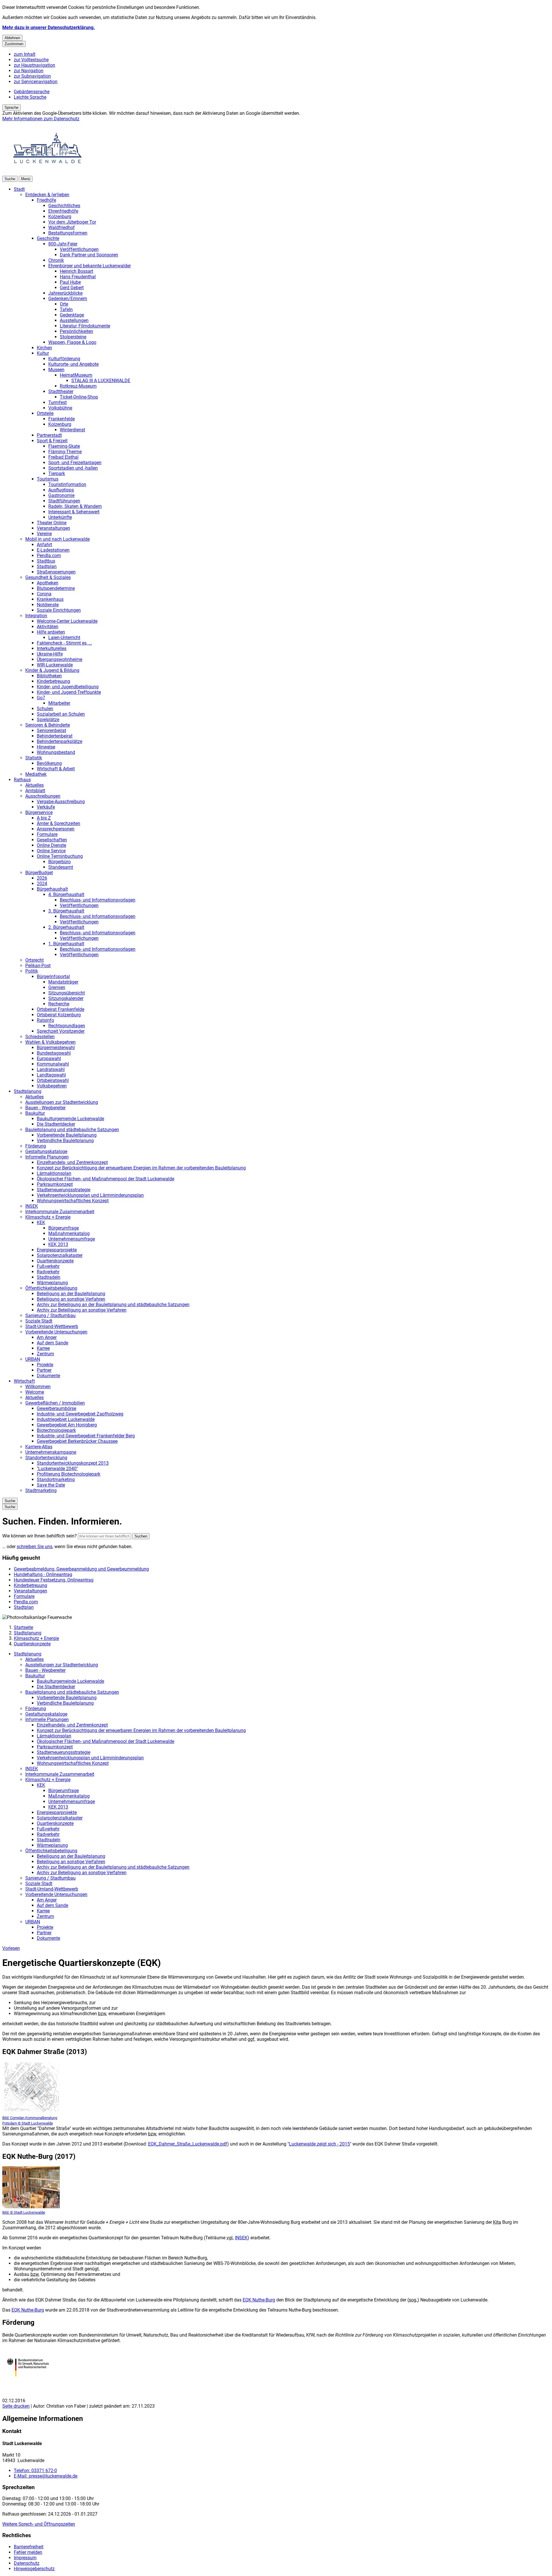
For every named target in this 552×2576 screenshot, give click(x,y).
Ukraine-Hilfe (50, 654)
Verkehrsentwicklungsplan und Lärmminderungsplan (90, 1195)
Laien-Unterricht (64, 638)
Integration (36, 616)
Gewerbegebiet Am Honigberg (67, 1425)
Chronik (56, 260)
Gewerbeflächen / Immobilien (55, 1403)
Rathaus (22, 780)
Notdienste (48, 605)
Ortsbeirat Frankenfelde (61, 1009)
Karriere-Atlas (39, 1447)
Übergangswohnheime (60, 659)
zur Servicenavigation (36, 82)
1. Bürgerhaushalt (66, 944)
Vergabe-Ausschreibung (61, 802)
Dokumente (48, 1376)
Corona (44, 594)
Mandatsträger (63, 982)
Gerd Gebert (72, 288)
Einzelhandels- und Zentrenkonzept (72, 1162)
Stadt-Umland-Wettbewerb (52, 1326)
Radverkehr (48, 1272)
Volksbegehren (52, 1086)
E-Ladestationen (53, 550)
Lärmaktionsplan (54, 1173)
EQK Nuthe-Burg (259, 2300)
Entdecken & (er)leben (47, 195)
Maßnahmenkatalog (69, 1233)
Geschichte (48, 238)
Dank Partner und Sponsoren (89, 255)
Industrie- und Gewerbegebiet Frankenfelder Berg (86, 1436)
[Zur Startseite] (48, 173)
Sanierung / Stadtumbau (50, 1315)
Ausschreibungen (43, 796)
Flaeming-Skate (64, 446)
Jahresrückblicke (65, 293)
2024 (42, 884)
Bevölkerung (49, 763)
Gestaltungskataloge (46, 1151)
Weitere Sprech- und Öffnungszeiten (39, 2524)
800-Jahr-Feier (63, 244)
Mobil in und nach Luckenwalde (57, 539)
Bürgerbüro (60, 862)
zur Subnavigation (32, 76)
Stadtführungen (64, 501)
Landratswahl (51, 1069)
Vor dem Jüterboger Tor (72, 222)
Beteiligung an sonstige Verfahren (71, 1299)
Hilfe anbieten (51, 632)
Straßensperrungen (56, 572)
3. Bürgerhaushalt (66, 911)
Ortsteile (45, 413)
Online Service (51, 851)
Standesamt (61, 867)
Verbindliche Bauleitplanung (65, 1141)
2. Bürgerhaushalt (66, 927)
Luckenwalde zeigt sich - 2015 (319, 2144)
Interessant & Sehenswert (74, 512)
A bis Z (44, 818)
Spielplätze (48, 720)
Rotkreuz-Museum (78, 386)
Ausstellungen (74, 320)
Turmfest (57, 402)
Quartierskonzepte (55, 1261)
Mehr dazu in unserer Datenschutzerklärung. (49, 27)
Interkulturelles (52, 648)
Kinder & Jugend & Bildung (52, 670)
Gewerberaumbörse (56, 1408)
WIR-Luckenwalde (55, 665)
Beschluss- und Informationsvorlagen (98, 900)
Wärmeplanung (52, 1283)
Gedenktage (72, 315)
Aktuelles (34, 785)
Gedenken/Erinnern (68, 299)
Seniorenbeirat (51, 730)
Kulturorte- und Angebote (73, 364)
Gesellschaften (52, 840)
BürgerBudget (39, 873)
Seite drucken (16, 2406)
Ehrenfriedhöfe (63, 211)
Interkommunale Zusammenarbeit (60, 1212)
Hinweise (46, 747)
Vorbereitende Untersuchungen (56, 1332)
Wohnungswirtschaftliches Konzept (73, 1201)
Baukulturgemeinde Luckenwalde (70, 1119)
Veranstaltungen (53, 528)
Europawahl (49, 1059)
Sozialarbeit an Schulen (61, 714)
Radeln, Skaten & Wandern (75, 506)
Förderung (36, 1146)
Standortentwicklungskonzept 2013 (73, 1463)
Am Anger (47, 1337)
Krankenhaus (50, 599)
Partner (44, 1370)
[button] (31, 2094)
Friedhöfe (46, 200)
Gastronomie (61, 495)
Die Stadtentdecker (56, 1124)
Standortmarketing (56, 1480)
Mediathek (36, 774)
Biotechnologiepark (56, 1430)
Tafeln (66, 309)
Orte (64, 304)
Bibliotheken (49, 676)
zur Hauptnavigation (34, 65)
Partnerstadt (49, 435)
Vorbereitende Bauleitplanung (67, 1135)
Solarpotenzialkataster (60, 1255)
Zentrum (45, 1354)
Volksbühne (60, 408)
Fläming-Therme (65, 452)
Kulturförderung (64, 359)
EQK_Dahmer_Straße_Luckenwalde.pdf (188, 2144)
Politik (32, 971)
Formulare (47, 834)
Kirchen (44, 348)
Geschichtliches (64, 206)
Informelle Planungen (47, 1157)
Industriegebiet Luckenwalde (66, 1419)
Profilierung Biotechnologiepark (69, 1474)
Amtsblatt (35, 791)
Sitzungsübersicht (67, 993)
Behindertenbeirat (55, 736)
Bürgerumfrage (64, 1228)
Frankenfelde (62, 419)
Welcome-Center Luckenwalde (67, 621)
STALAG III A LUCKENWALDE (101, 381)
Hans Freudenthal (78, 277)
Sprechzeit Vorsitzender (61, 1031)
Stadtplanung (28, 1091)
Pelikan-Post (38, 966)
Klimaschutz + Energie (48, 1217)
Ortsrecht (34, 960)
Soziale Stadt (39, 1321)
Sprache (11, 107)
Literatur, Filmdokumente (85, 326)
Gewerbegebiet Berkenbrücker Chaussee (77, 1441)
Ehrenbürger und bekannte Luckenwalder (90, 266)
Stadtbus (46, 561)
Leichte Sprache (30, 97)
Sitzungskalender (66, 998)
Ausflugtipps (61, 490)
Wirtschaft (24, 1381)
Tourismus (48, 479)
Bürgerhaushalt (52, 889)
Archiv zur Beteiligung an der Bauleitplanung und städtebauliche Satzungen (113, 1305)
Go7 (41, 698)
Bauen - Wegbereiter (45, 1108)
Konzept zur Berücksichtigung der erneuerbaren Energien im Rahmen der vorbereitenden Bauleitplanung (141, 1168)
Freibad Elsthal (63, 457)
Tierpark (57, 474)
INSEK (32, 1206)
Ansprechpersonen (56, 829)
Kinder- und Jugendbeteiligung (68, 687)
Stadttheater (61, 391)
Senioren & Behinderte (48, 725)
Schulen (45, 709)
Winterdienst (72, 430)
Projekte (45, 1365)
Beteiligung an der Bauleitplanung (71, 1294)
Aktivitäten (48, 627)
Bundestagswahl (54, 1053)
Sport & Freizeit (52, 441)
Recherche (59, 1004)
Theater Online (52, 523)
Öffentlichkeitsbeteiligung (51, 1288)
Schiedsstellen (40, 1037)
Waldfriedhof (62, 227)
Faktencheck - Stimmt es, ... (64, 643)
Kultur (43, 353)
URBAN (33, 1359)
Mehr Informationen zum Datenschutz (41, 119)
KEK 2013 (58, 1244)
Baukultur (35, 1113)
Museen (56, 370)
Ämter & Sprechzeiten (59, 823)
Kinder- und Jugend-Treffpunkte (69, 692)
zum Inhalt (25, 54)
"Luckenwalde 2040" (57, 1469)
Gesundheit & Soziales (48, 577)
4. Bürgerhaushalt (66, 894)
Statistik (34, 758)
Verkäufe (46, 807)
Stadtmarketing (41, 1490)
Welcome (35, 1392)
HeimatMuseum (76, 375)
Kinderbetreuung (53, 681)
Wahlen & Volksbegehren (50, 1042)
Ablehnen (12, 38)
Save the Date (51, 1485)
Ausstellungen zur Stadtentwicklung (62, 1102)
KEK (41, 1223)
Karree (43, 1348)
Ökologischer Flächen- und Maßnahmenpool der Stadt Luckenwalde (106, 1179)
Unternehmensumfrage (72, 1239)
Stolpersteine (73, 337)
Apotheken (48, 583)
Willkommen (38, 1387)
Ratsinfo (45, 1020)
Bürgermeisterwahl (56, 1048)
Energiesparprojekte (57, 1250)
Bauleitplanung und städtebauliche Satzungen (72, 1130)
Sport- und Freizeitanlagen (75, 463)
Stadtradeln (49, 1277)
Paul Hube (70, 282)
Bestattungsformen (68, 233)
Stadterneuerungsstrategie (64, 1190)
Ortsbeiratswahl (53, 1080)
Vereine (44, 534)
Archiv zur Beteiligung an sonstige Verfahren (82, 1310)
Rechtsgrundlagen (67, 1026)
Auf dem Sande (52, 1343)
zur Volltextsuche (31, 60)
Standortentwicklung (46, 1458)
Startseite (23, 1627)
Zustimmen (14, 44)
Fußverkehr (48, 1266)
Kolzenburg (60, 217)
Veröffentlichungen (79, 249)
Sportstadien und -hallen (73, 468)
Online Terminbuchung (60, 856)
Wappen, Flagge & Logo (72, 342)
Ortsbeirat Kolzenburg (59, 1015)
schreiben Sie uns (34, 1547)
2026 (42, 878)
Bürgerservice (39, 812)
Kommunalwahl (53, 1064)
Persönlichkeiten (76, 331)
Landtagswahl (51, 1075)
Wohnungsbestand (56, 752)
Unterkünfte (60, 517)
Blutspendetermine (56, 588)
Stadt (19, 189)
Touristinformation (67, 484)
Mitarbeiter (59, 703)
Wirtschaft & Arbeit (56, 769)
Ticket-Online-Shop (79, 397)
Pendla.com (49, 556)
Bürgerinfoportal (53, 977)
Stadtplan (47, 566)
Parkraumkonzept (55, 1184)
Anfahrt (44, 545)
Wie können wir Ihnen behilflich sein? (40, 1536)
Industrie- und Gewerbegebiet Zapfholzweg (80, 1414)
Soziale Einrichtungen (59, 610)
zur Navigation (29, 71)
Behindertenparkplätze (60, 741)
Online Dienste (51, 845)
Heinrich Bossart (76, 271)
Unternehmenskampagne (51, 1452)
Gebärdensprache (32, 92)
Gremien (57, 987)
